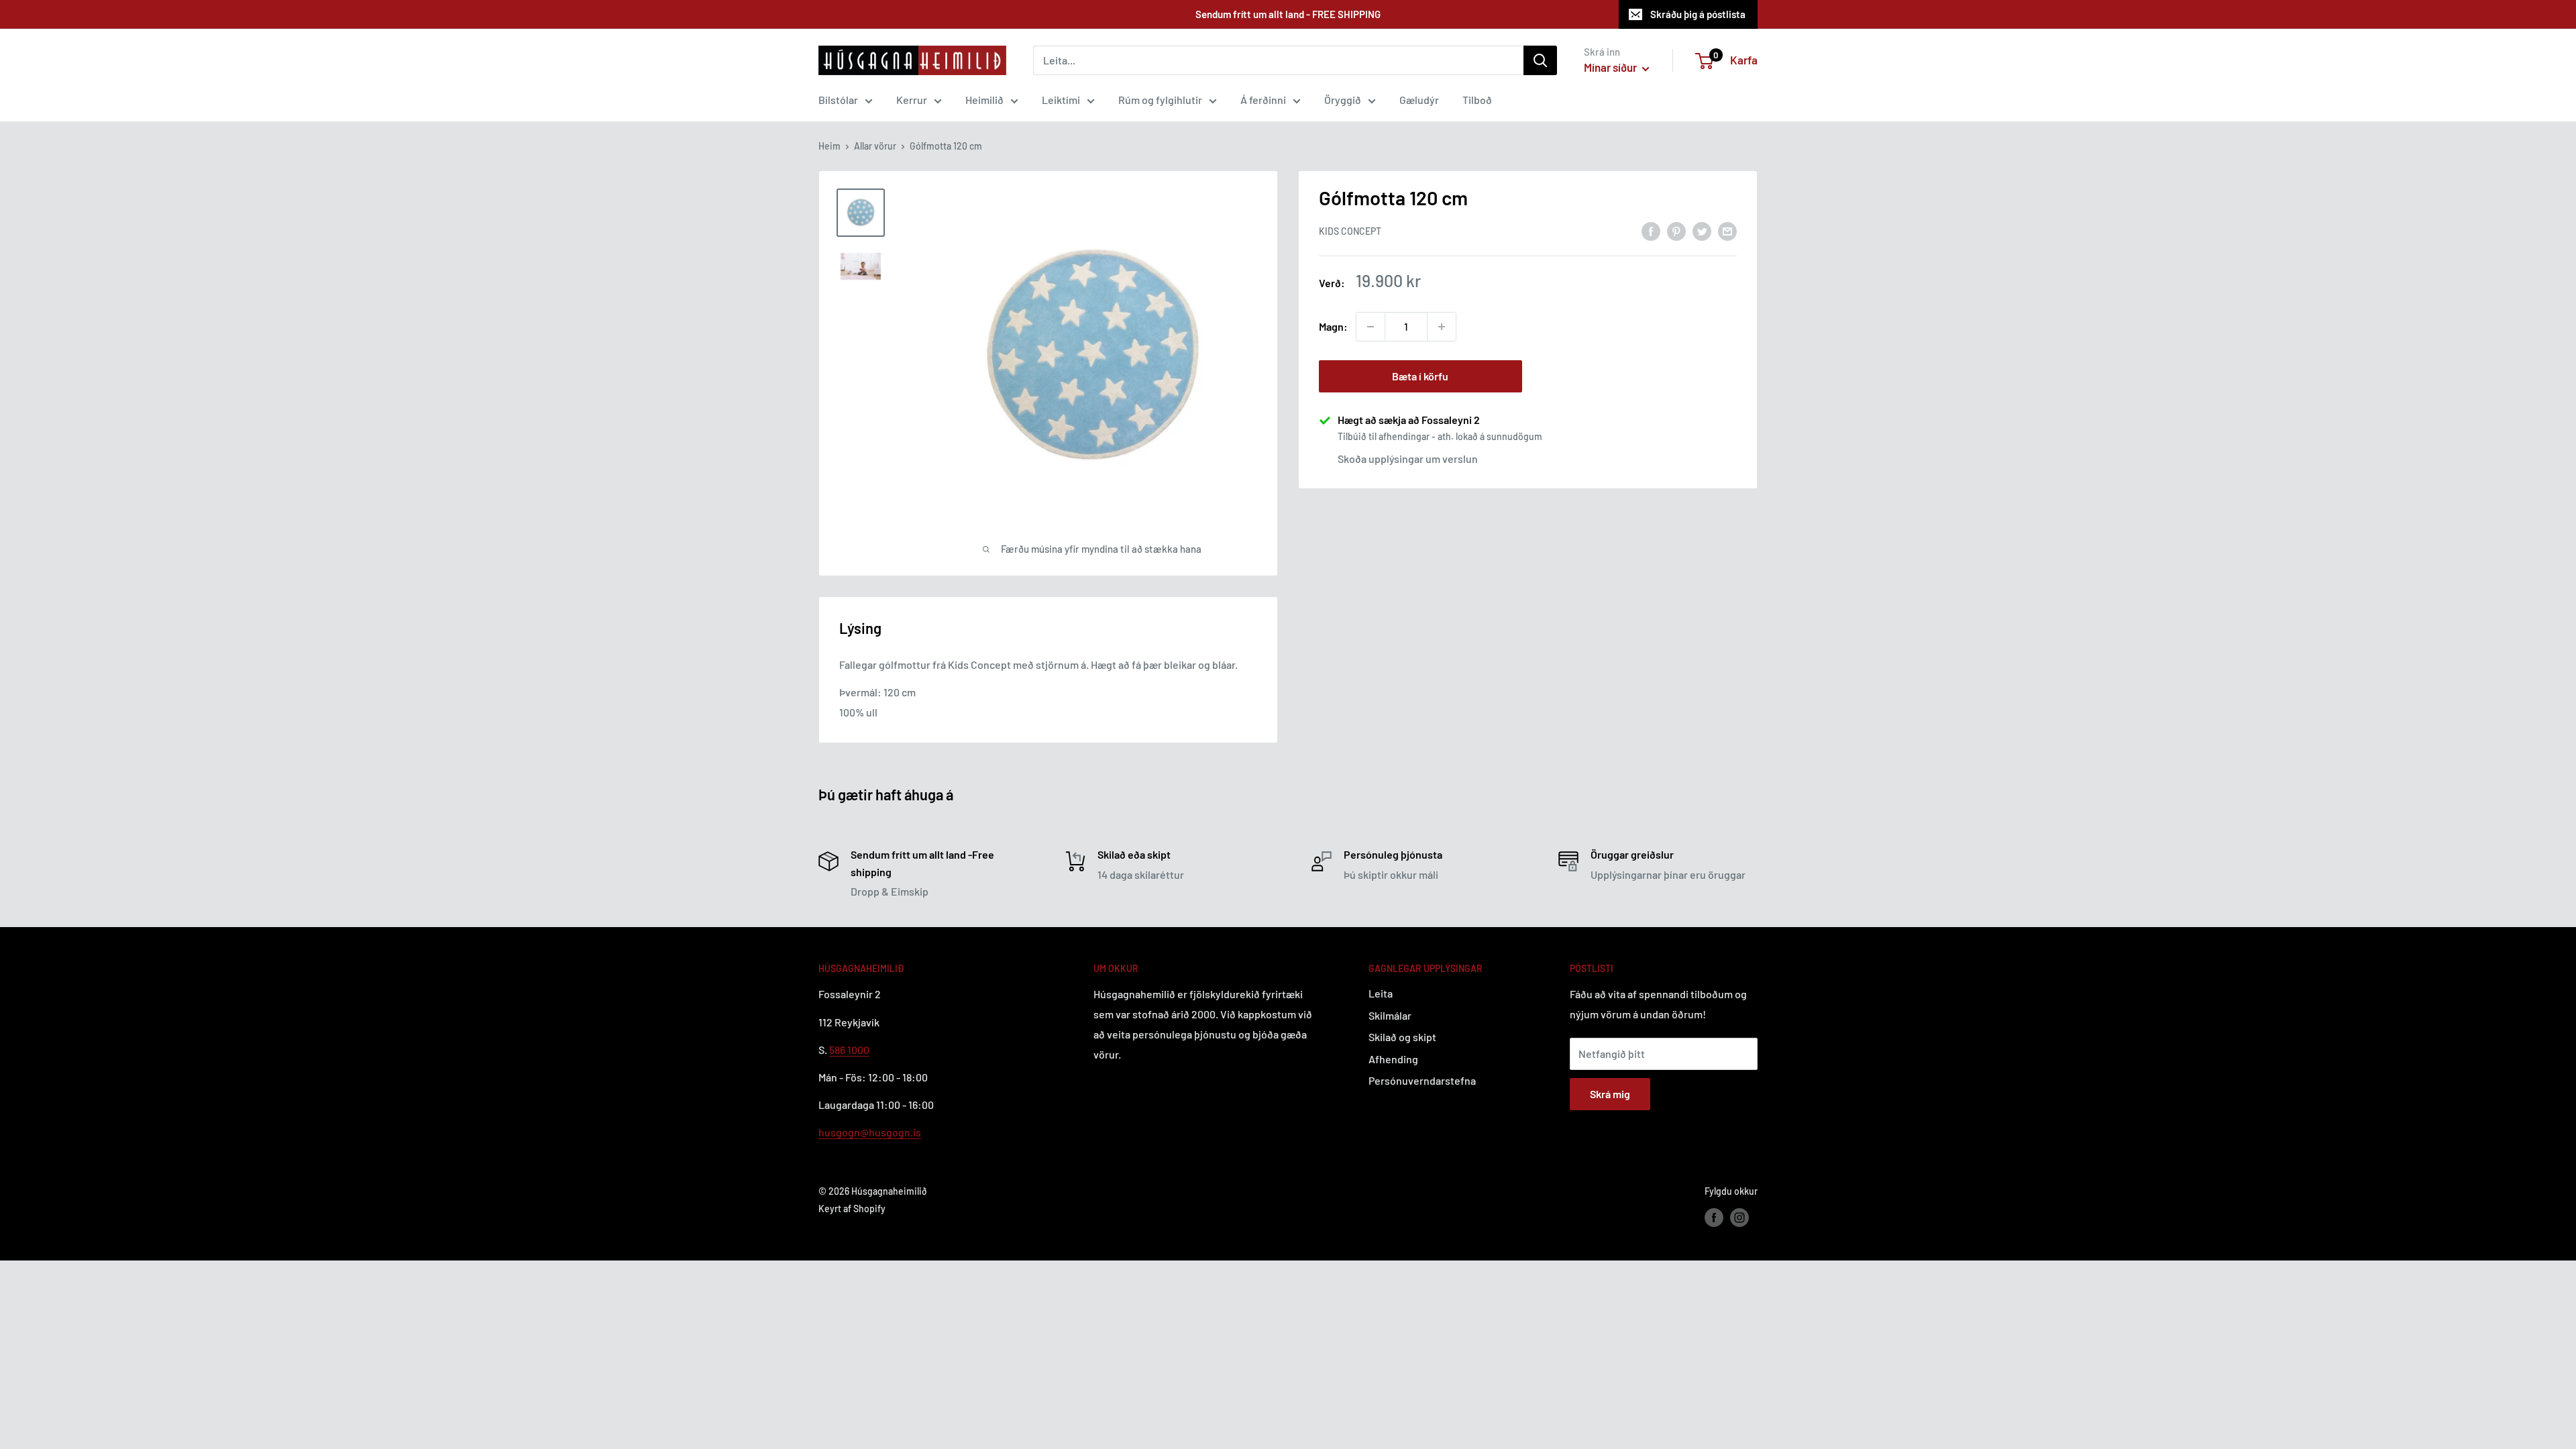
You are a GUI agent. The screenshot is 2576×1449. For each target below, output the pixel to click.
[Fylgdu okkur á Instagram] (1739, 1217)
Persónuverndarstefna (1422, 1080)
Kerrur (912, 100)
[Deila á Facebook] (1651, 230)
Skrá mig (1610, 1094)
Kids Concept (1350, 231)
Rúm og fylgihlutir (1160, 100)
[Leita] (1540, 60)
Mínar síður (1611, 67)
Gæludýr (1419, 100)
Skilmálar (1390, 1015)
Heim (829, 146)
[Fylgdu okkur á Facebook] (1714, 1217)
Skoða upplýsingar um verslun (1408, 459)
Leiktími (1061, 100)
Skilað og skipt (1402, 1037)
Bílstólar (838, 100)
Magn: (1333, 326)
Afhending (1393, 1059)
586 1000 (849, 1050)
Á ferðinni (1263, 100)
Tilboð (1477, 100)
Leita (1381, 993)
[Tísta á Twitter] (1702, 230)
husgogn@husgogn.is (870, 1132)
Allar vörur (875, 146)
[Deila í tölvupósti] (1727, 230)
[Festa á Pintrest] (1676, 230)
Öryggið (1343, 100)
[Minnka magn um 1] (1371, 327)
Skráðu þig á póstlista (1698, 14)
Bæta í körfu (1420, 376)
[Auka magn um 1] (1442, 327)
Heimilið (984, 100)
